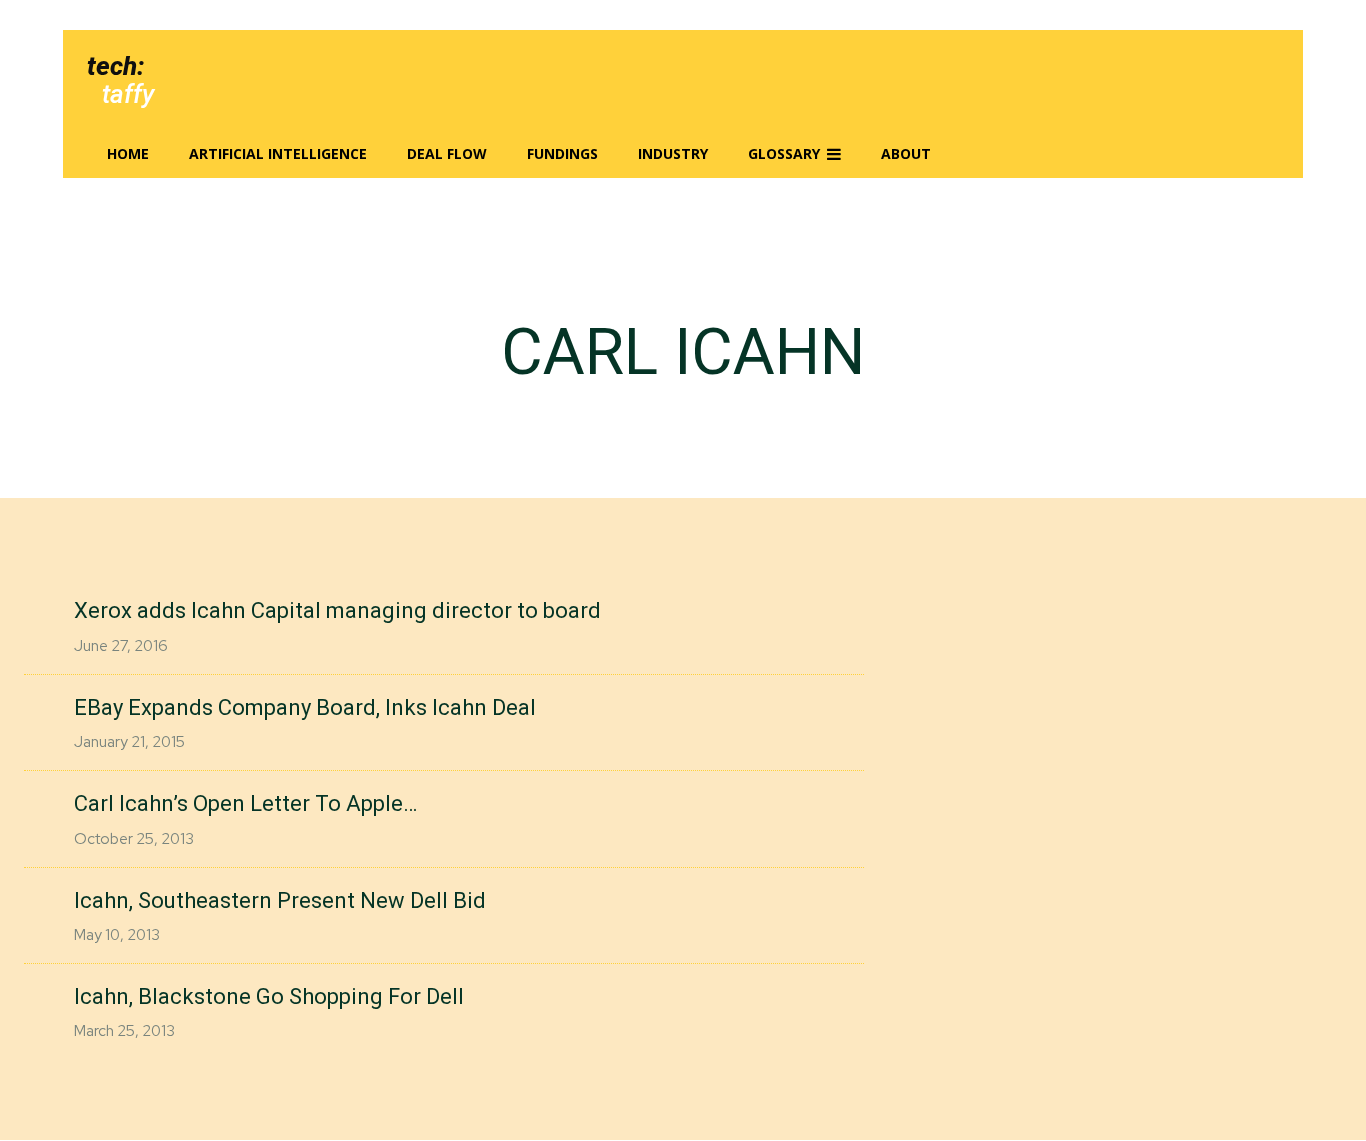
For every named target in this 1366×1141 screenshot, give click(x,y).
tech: (115, 66)
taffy (128, 94)
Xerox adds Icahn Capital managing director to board (337, 610)
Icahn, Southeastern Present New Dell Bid (280, 900)
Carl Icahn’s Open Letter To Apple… (245, 803)
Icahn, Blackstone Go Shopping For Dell (269, 996)
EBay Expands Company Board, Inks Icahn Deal (305, 707)
